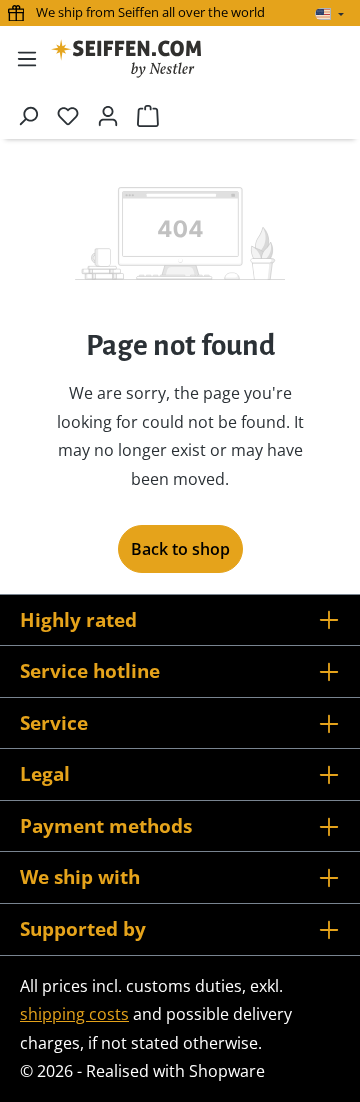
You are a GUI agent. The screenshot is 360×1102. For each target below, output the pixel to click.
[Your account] (108, 115)
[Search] (28, 115)
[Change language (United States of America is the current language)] (329, 14)
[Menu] (27, 58)
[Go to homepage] (126, 58)
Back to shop (180, 549)
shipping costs (74, 1014)
